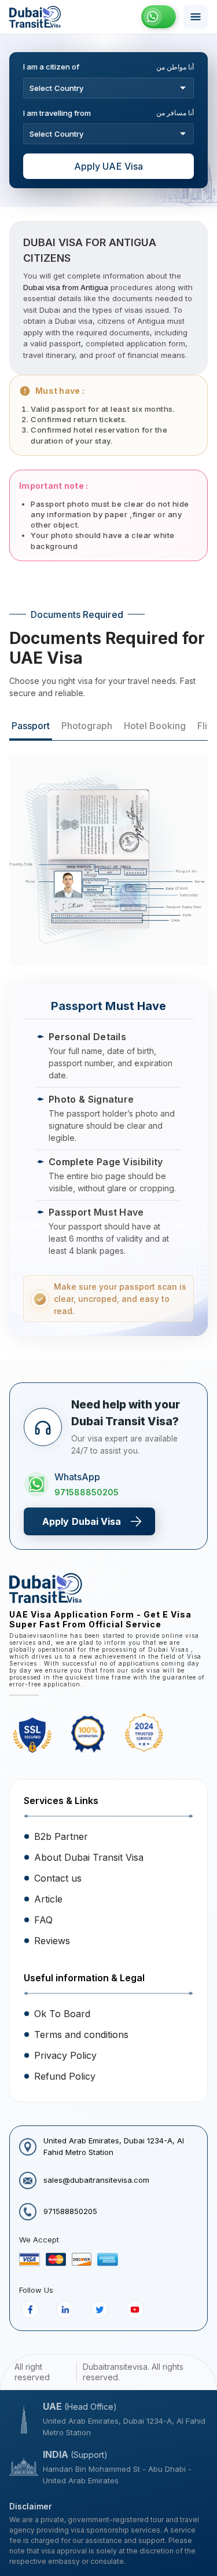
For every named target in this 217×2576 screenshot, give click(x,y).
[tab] (31, 727)
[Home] (35, 17)
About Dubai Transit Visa (89, 1857)
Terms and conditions (81, 2035)
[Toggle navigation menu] (196, 17)
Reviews (52, 1941)
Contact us (58, 1878)
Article (48, 1899)
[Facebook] (30, 2310)
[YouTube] (135, 2310)
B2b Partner (61, 1836)
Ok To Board (62, 2014)
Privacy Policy (65, 2055)
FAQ (43, 1920)
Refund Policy (65, 2076)
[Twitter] (100, 2310)
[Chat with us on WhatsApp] (159, 17)
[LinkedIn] (65, 2310)
